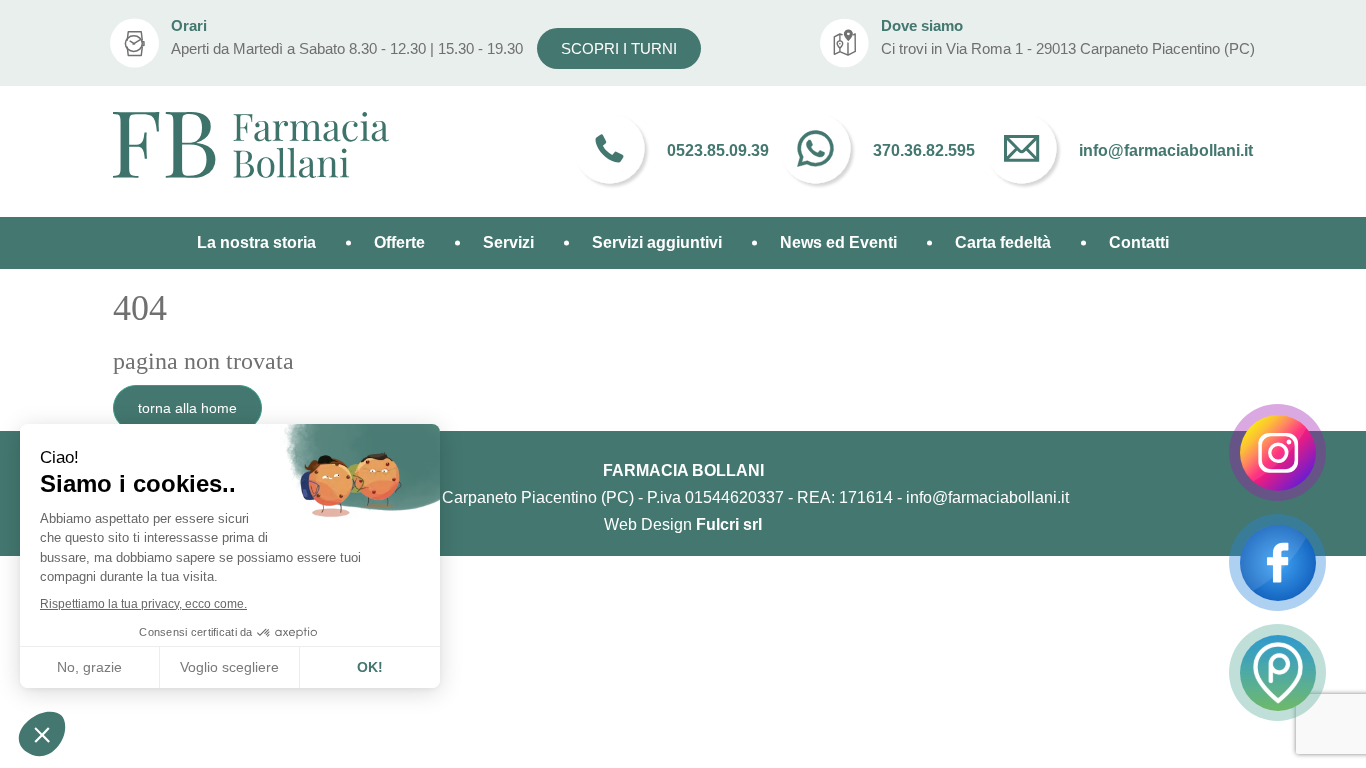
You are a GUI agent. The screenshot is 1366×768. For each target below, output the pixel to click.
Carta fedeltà (1003, 242)
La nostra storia (256, 242)
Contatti (1139, 242)
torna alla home (187, 408)
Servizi (508, 242)
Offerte (399, 242)
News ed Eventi (838, 242)
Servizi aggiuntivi (657, 242)
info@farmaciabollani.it (987, 497)
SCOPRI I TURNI (619, 48)
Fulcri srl (729, 524)
